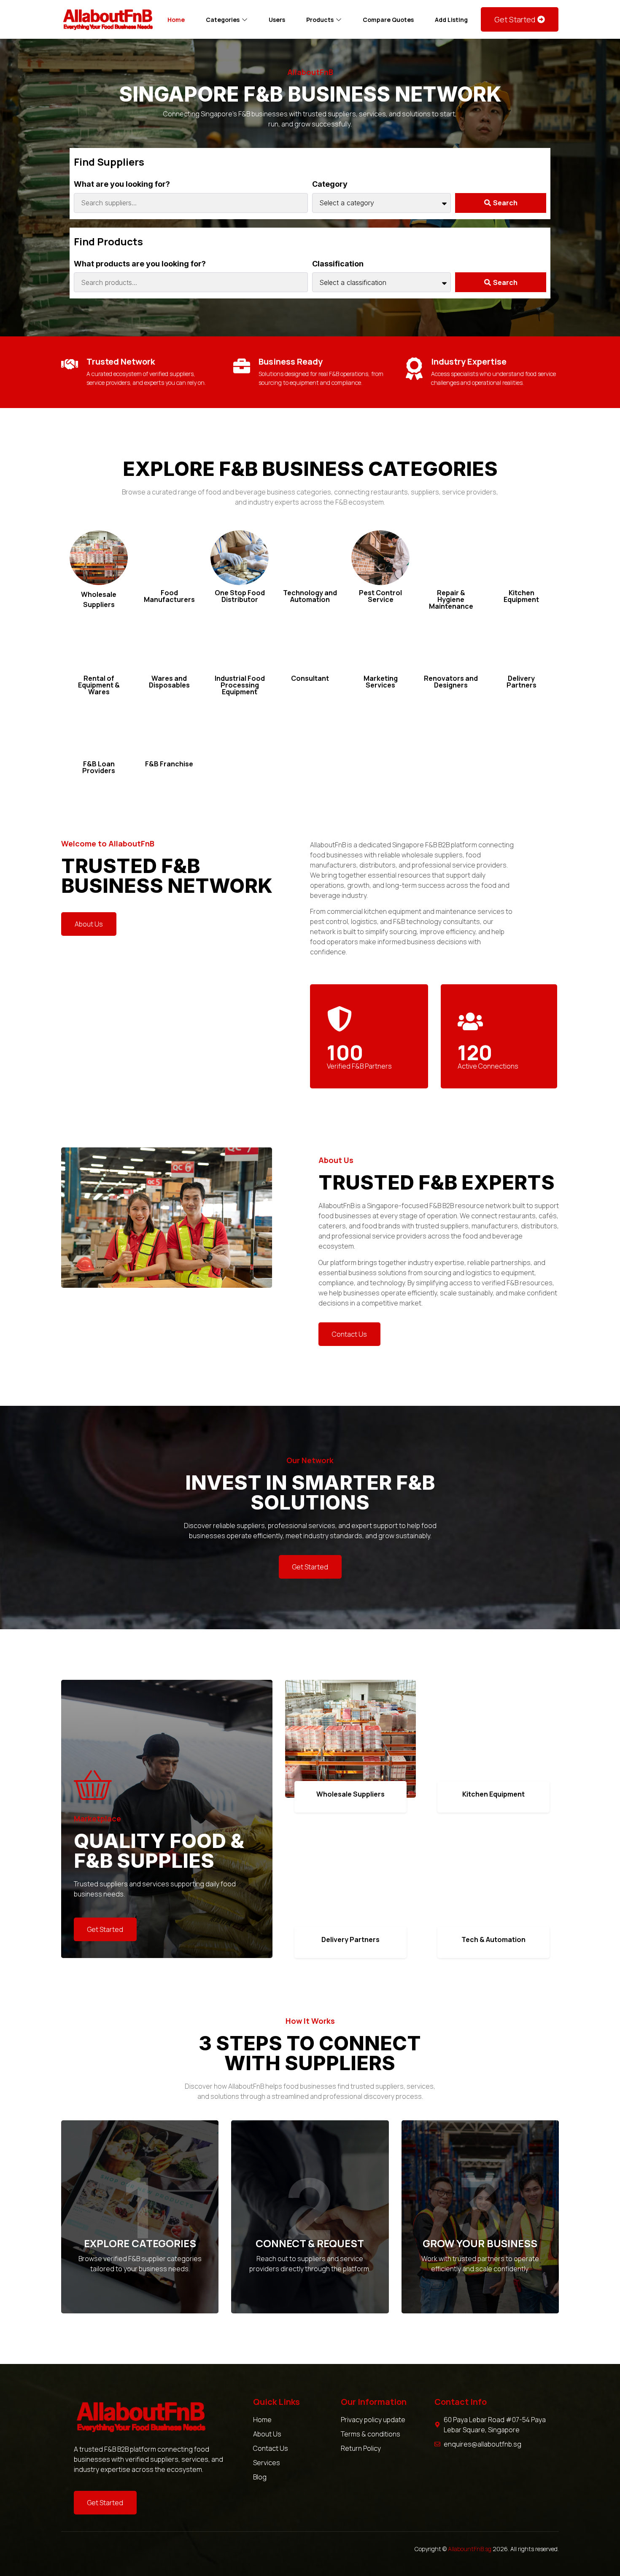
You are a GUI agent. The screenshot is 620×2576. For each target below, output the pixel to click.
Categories (223, 20)
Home (176, 20)
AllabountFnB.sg (470, 2549)
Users (277, 20)
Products (320, 20)
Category (330, 184)
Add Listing (451, 20)
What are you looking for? (122, 184)
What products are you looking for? (140, 264)
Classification (338, 264)
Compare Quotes (388, 20)
